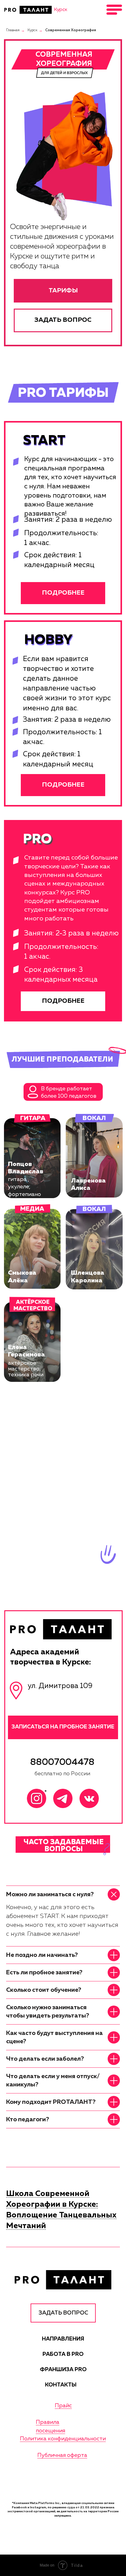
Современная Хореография (71, 30)
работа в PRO (63, 2354)
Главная (13, 30)
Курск (32, 30)
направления (63, 2339)
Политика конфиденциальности (63, 2439)
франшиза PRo (63, 2370)
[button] (63, 320)
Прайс (63, 2406)
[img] (28, 10)
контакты (61, 2385)
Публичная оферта (62, 2455)
